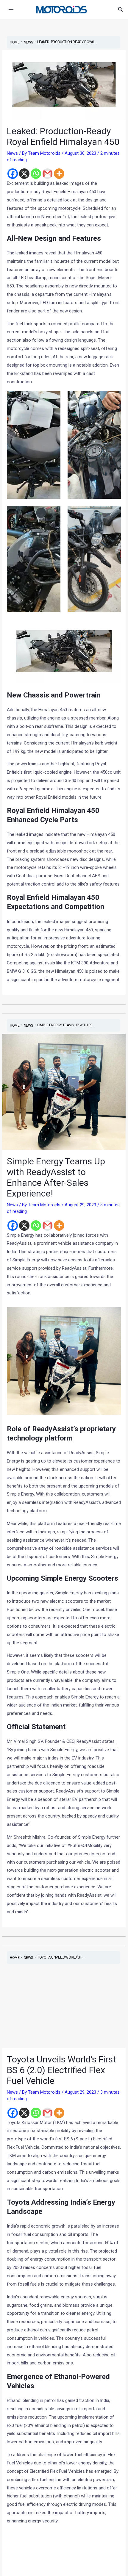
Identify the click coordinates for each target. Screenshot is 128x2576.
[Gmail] (47, 174)
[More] (59, 174)
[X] (24, 174)
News (12, 153)
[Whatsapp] (36, 174)
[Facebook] (13, 174)
